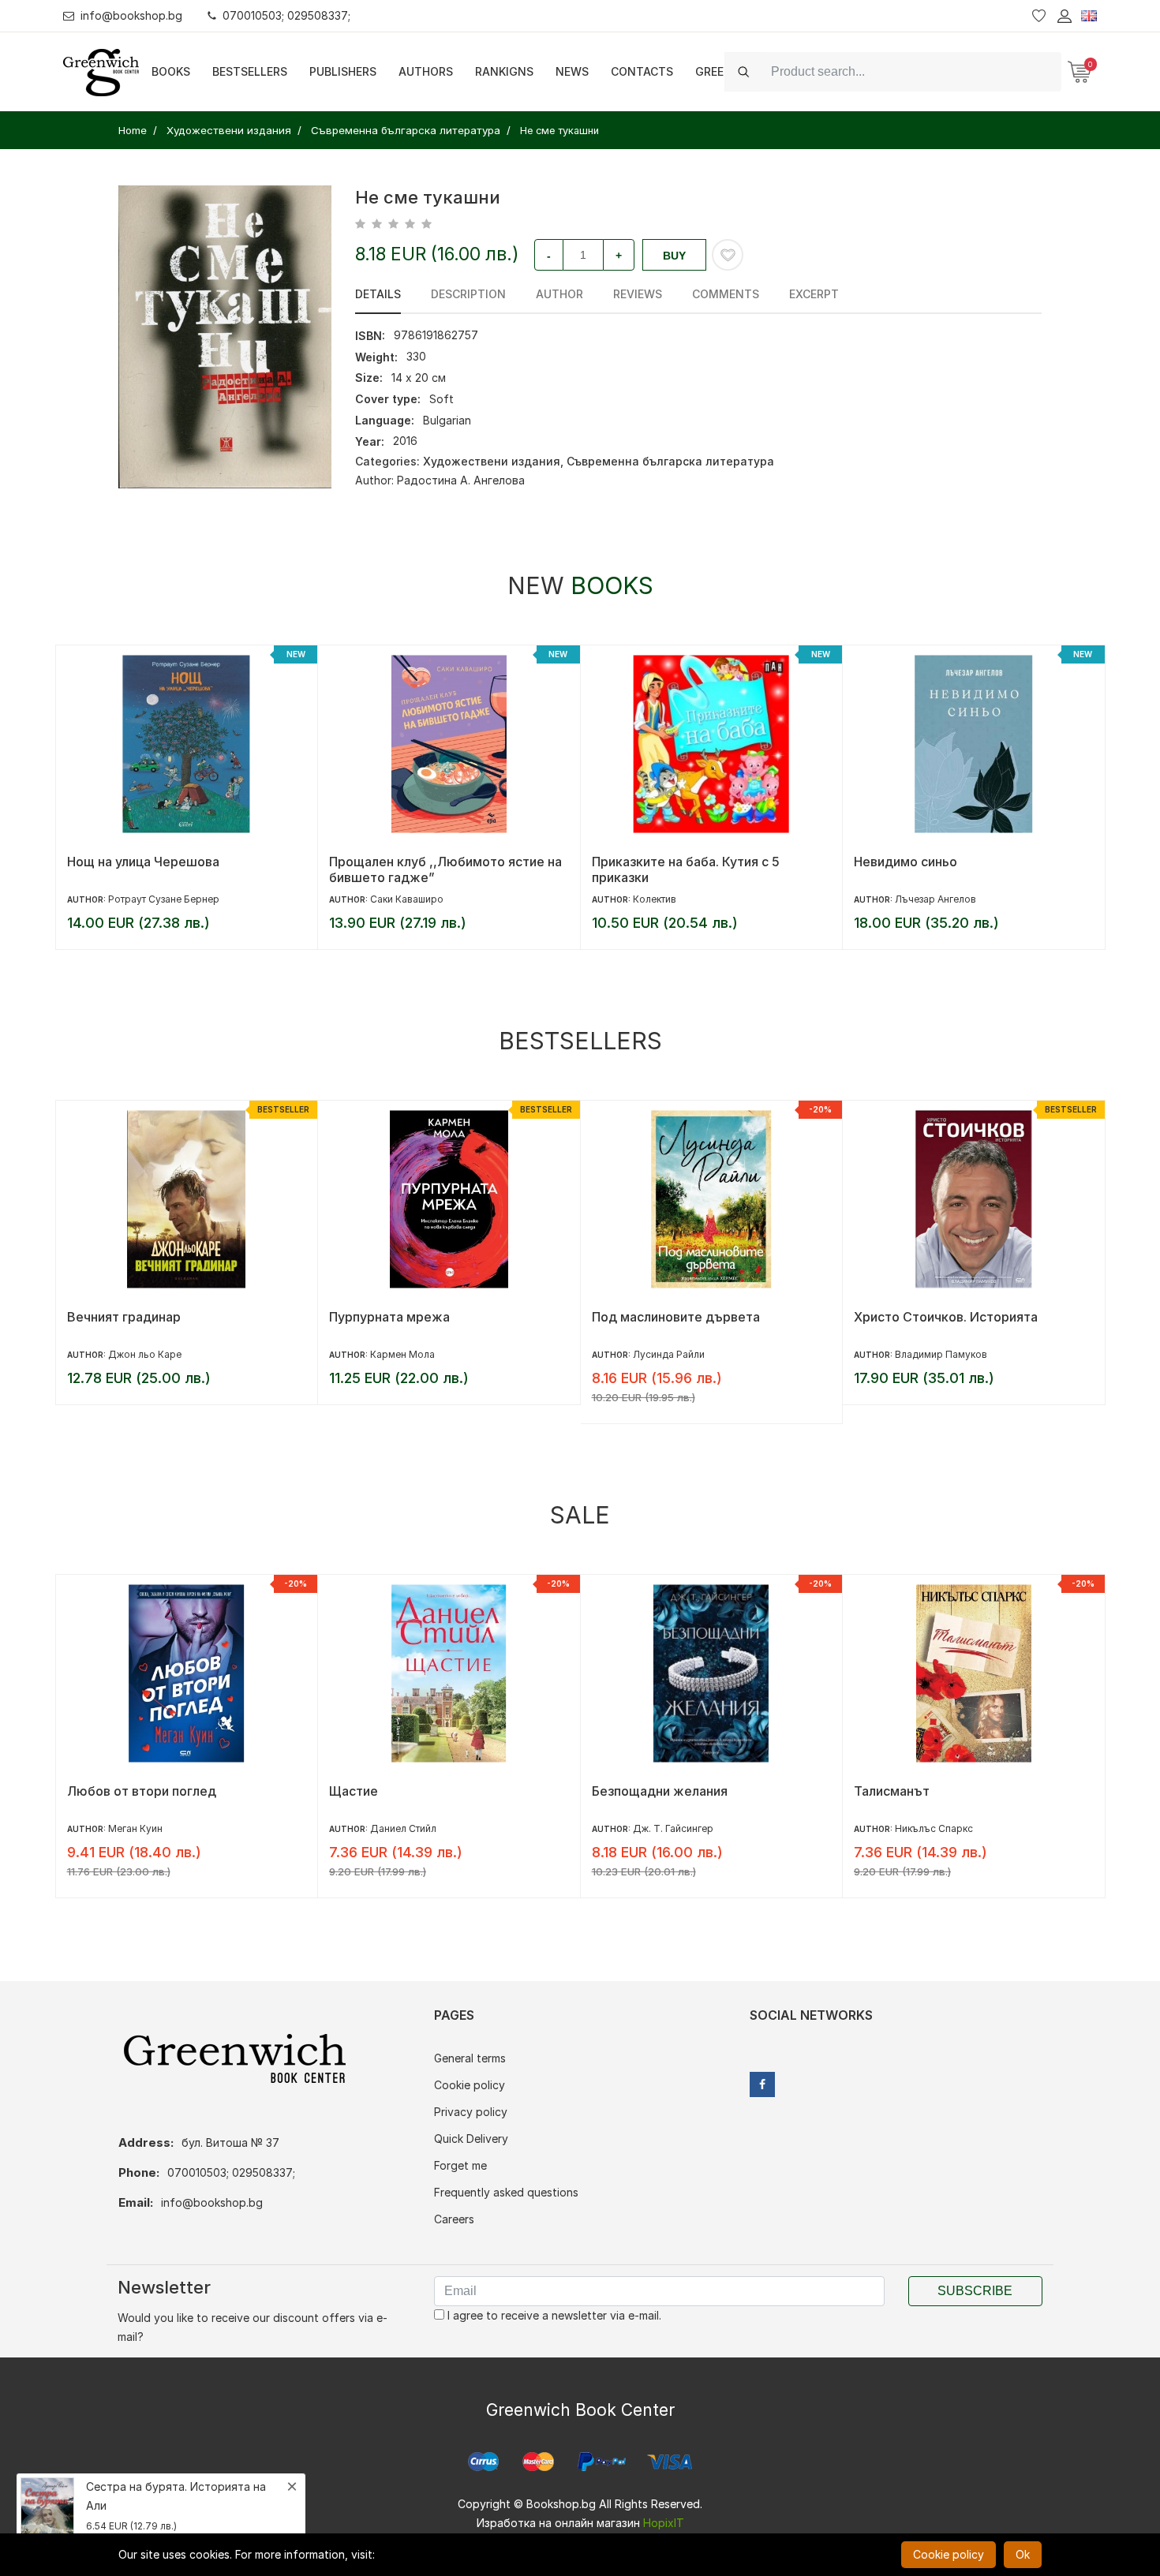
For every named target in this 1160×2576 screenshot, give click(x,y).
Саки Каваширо (144, 899)
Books (171, 71)
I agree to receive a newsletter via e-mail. (553, 2315)
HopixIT (664, 2523)
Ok (1023, 2554)
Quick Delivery (471, 2139)
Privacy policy (471, 2112)
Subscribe (975, 2291)
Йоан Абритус (928, 899)
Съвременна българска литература (670, 461)
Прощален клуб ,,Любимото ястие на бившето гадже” (183, 869)
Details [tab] (378, 294)
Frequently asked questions (506, 2192)
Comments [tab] (726, 294)
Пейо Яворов (926, 1354)
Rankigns (504, 71)
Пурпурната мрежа (127, 1317)
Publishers (343, 71)
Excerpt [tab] (814, 294)
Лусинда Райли (406, 1354)
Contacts (642, 71)
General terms (470, 2058)
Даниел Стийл (140, 1828)
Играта (876, 1791)
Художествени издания (492, 461)
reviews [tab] (638, 294)
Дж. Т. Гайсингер (410, 1828)
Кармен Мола (140, 1354)
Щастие (91, 1791)
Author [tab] (559, 294)
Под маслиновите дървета (413, 1317)
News (572, 71)
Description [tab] (468, 294)
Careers (454, 2219)
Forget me (460, 2165)
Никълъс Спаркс (671, 1828)
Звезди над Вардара (918, 862)
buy (674, 256)
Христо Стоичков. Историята (683, 1317)
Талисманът (629, 1791)
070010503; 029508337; (286, 15)
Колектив (392, 899)
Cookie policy (470, 2085)
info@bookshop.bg (131, 15)
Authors (426, 71)
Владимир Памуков (678, 1354)
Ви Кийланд (922, 1828)
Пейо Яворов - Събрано (928, 1317)
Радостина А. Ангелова (461, 480)
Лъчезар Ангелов (673, 899)
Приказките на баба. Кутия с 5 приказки (423, 869)
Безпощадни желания (397, 1791)
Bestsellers (250, 71)
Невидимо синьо (643, 862)
